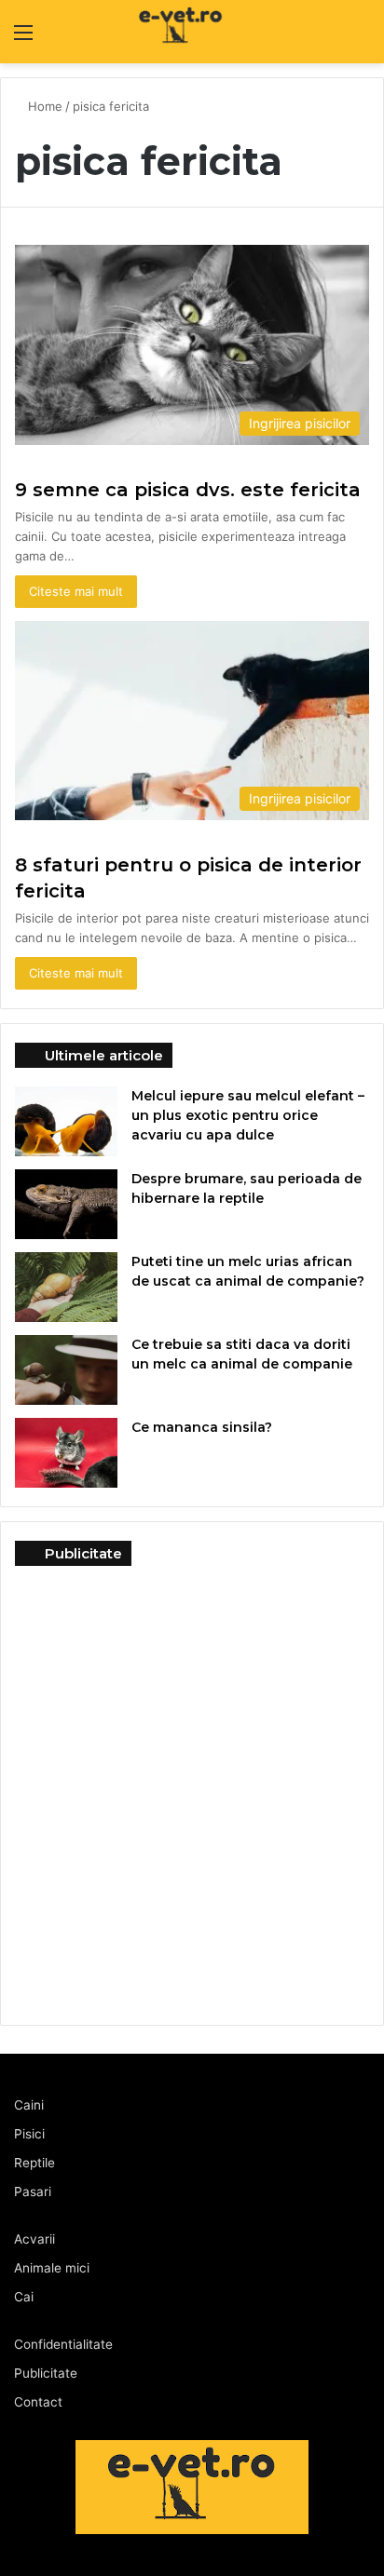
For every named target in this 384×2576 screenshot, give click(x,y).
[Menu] (23, 39)
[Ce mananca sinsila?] (66, 1453)
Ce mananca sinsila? (202, 1427)
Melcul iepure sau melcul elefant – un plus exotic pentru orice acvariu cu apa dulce (248, 1115)
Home (45, 106)
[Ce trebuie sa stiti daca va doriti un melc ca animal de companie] (66, 1370)
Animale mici (52, 2268)
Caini (29, 2105)
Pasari (33, 2192)
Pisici (29, 2134)
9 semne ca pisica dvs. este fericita (188, 490)
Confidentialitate (63, 2344)
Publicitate (46, 2373)
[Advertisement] (192, 1786)
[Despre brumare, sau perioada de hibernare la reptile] (66, 1204)
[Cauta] (361, 39)
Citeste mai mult (76, 591)
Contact (38, 2402)
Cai (24, 2297)
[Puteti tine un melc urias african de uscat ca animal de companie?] (66, 1287)
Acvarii (34, 2239)
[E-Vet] (143, 32)
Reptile (34, 2163)
